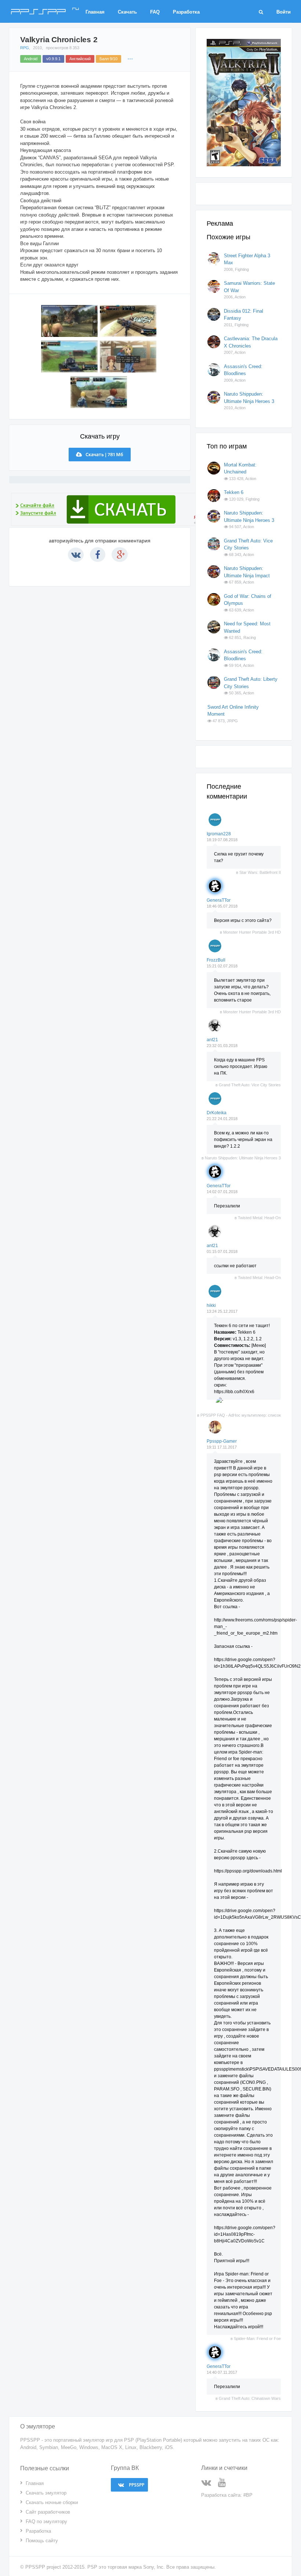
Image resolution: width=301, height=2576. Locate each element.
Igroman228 (219, 834)
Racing (250, 637)
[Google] (120, 555)
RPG (25, 48)
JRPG (232, 721)
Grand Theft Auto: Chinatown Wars (250, 2398)
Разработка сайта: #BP (227, 2495)
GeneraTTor (219, 900)
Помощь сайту (42, 2541)
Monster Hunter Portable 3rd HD (252, 932)
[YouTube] (225, 2484)
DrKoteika (217, 1113)
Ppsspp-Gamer (222, 1441)
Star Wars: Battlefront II (260, 872)
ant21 (212, 1040)
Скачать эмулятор (46, 2493)
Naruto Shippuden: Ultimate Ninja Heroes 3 (243, 1158)
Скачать (127, 12)
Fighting (242, 269)
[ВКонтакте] (76, 555)
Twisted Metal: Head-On (259, 1218)
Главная (95, 12)
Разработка (186, 12)
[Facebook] (98, 555)
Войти (284, 12)
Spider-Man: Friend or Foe (257, 2339)
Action (240, 297)
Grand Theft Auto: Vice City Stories (250, 1085)
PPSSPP (45, 9)
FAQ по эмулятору (46, 2521)
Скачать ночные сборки (52, 2502)
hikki (211, 1305)
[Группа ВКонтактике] (209, 2484)
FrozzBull (216, 960)
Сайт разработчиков (48, 2512)
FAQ (155, 12)
